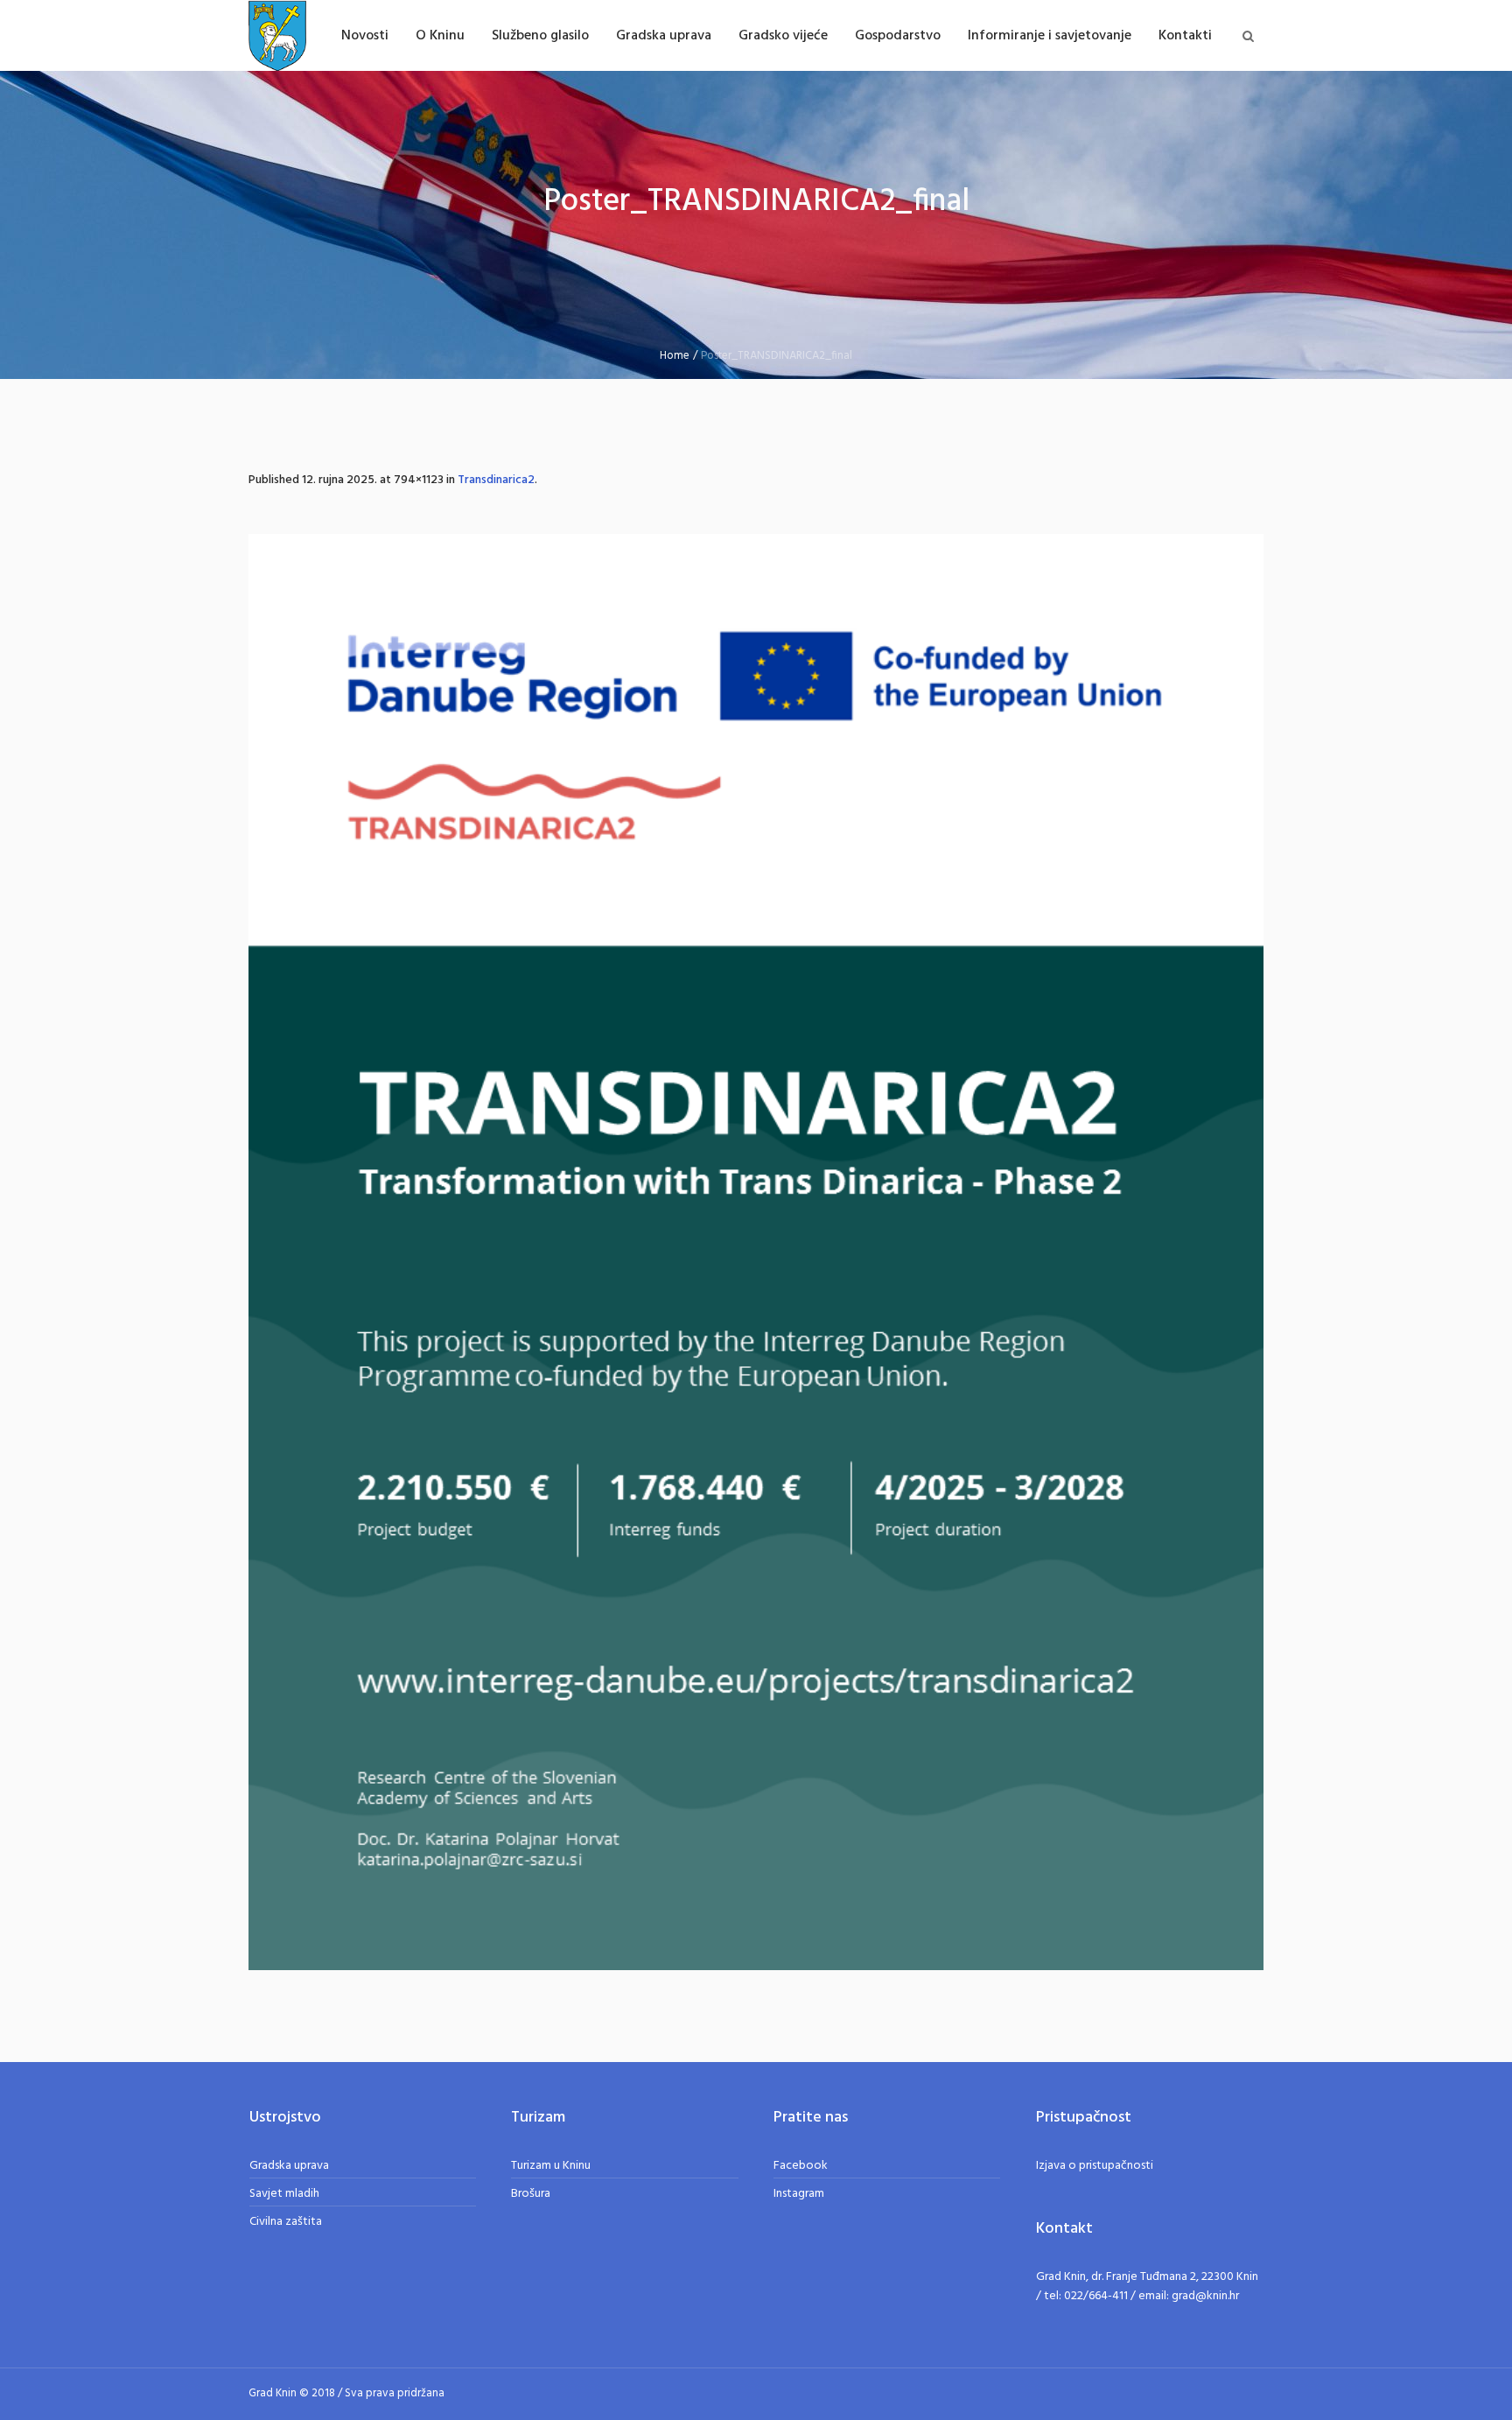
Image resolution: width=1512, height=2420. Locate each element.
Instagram (799, 2194)
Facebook (801, 2166)
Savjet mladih (284, 2194)
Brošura (531, 2194)
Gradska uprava (289, 2166)
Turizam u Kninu (551, 2166)
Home (675, 356)
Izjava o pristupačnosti (1095, 2166)
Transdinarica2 (496, 480)
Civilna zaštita (286, 2222)
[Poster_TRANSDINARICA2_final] (756, 1252)
